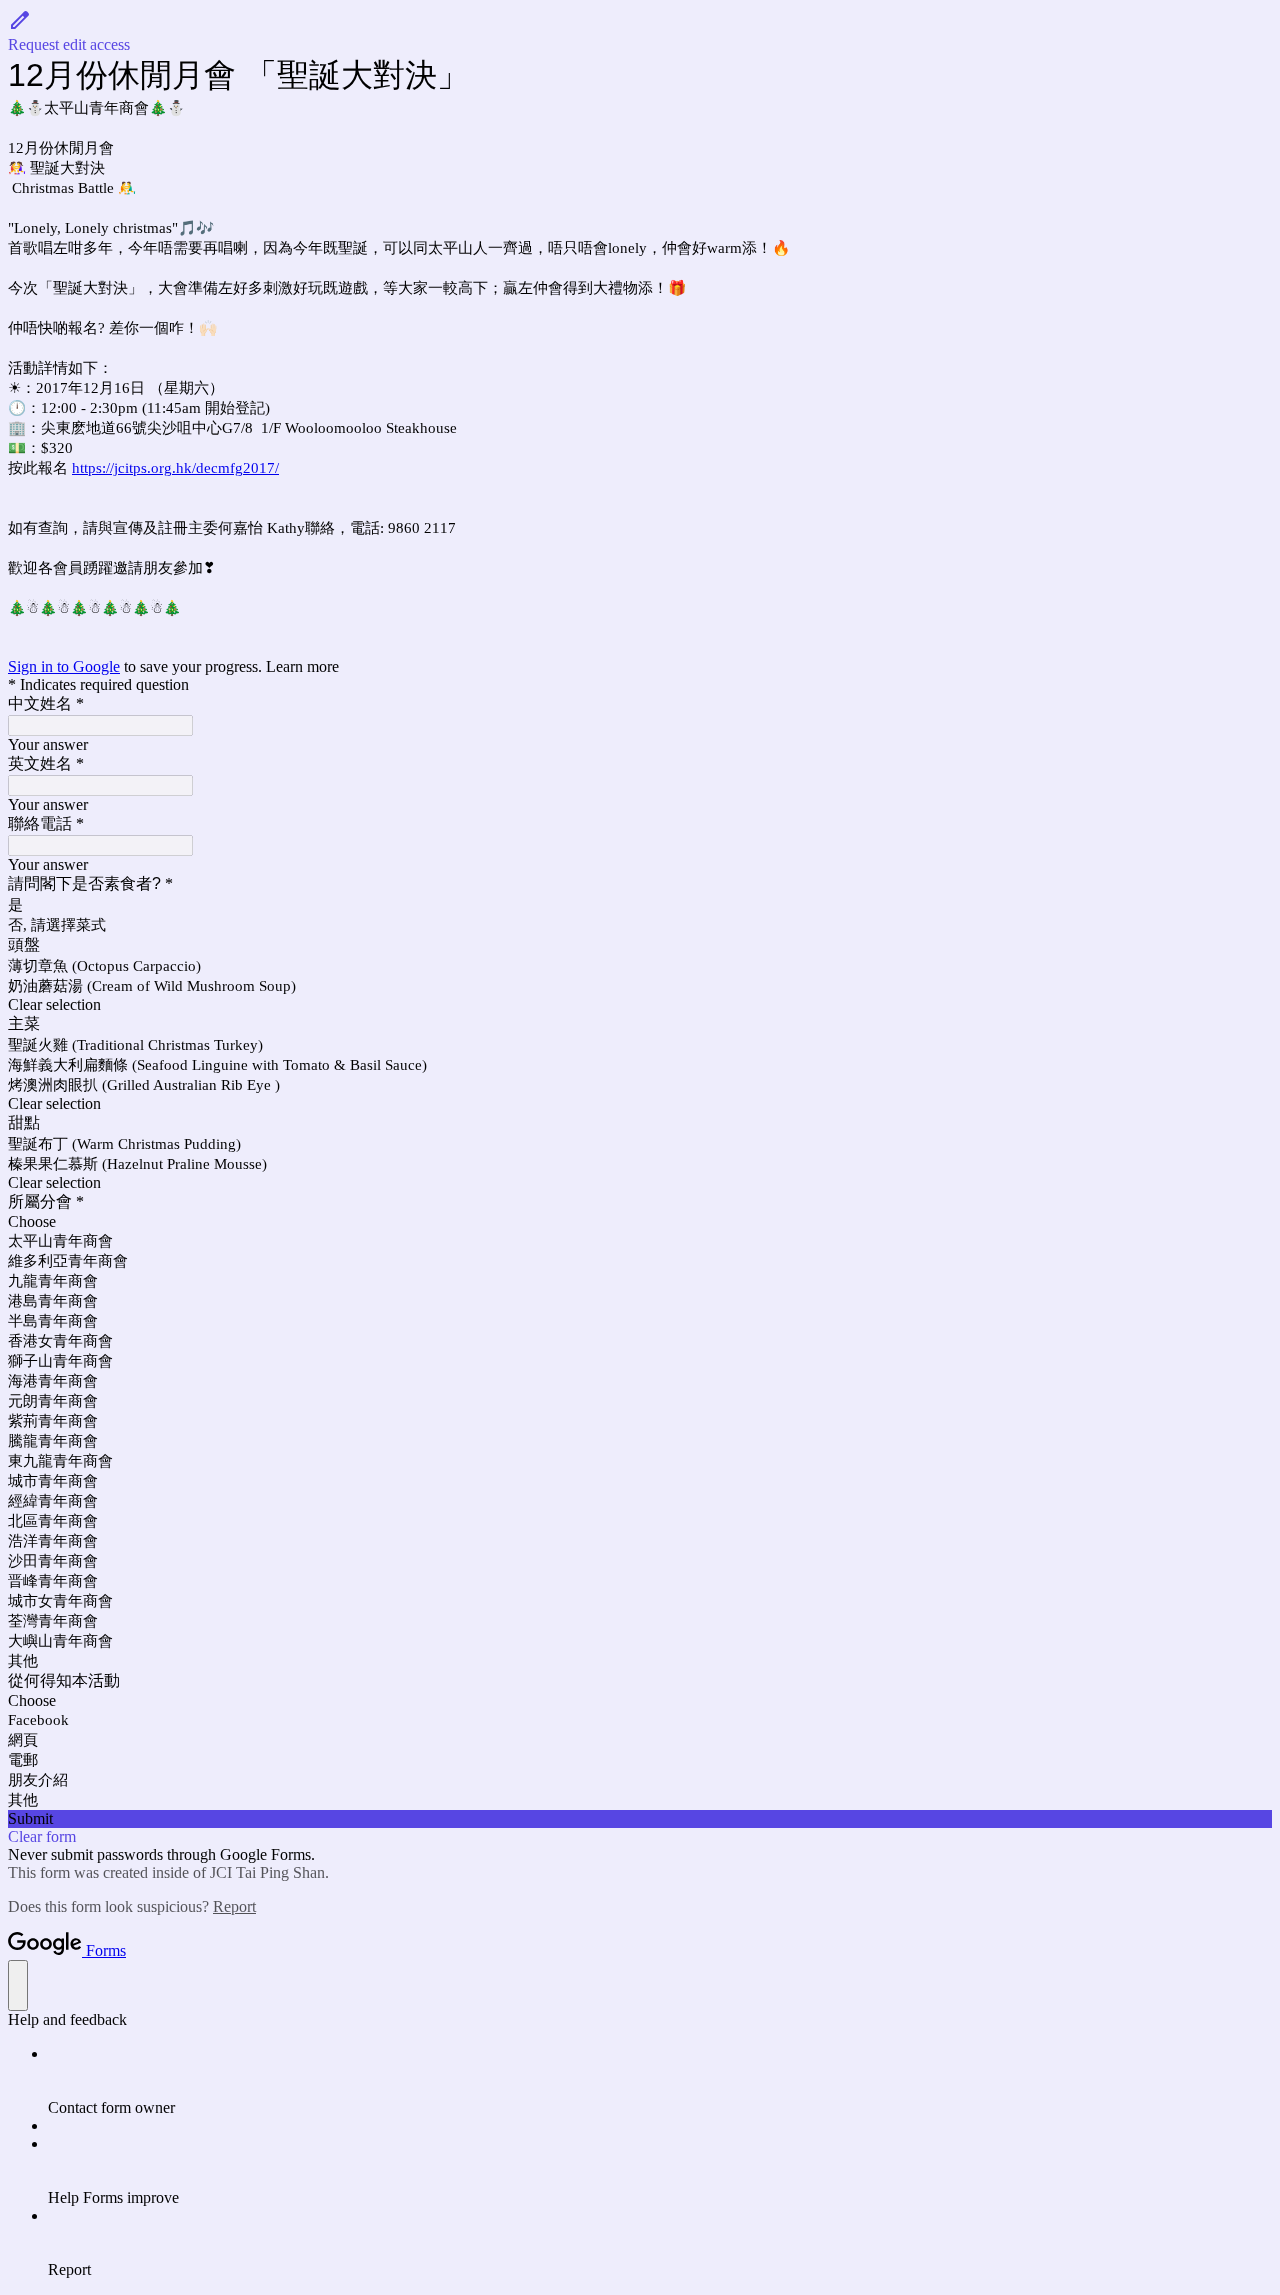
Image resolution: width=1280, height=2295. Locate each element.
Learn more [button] (302, 666)
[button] (640, 31)
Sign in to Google (64, 666)
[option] (640, 1222)
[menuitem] (660, 2081)
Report (234, 1906)
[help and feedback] (18, 1985)
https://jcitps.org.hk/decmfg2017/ (175, 468)
